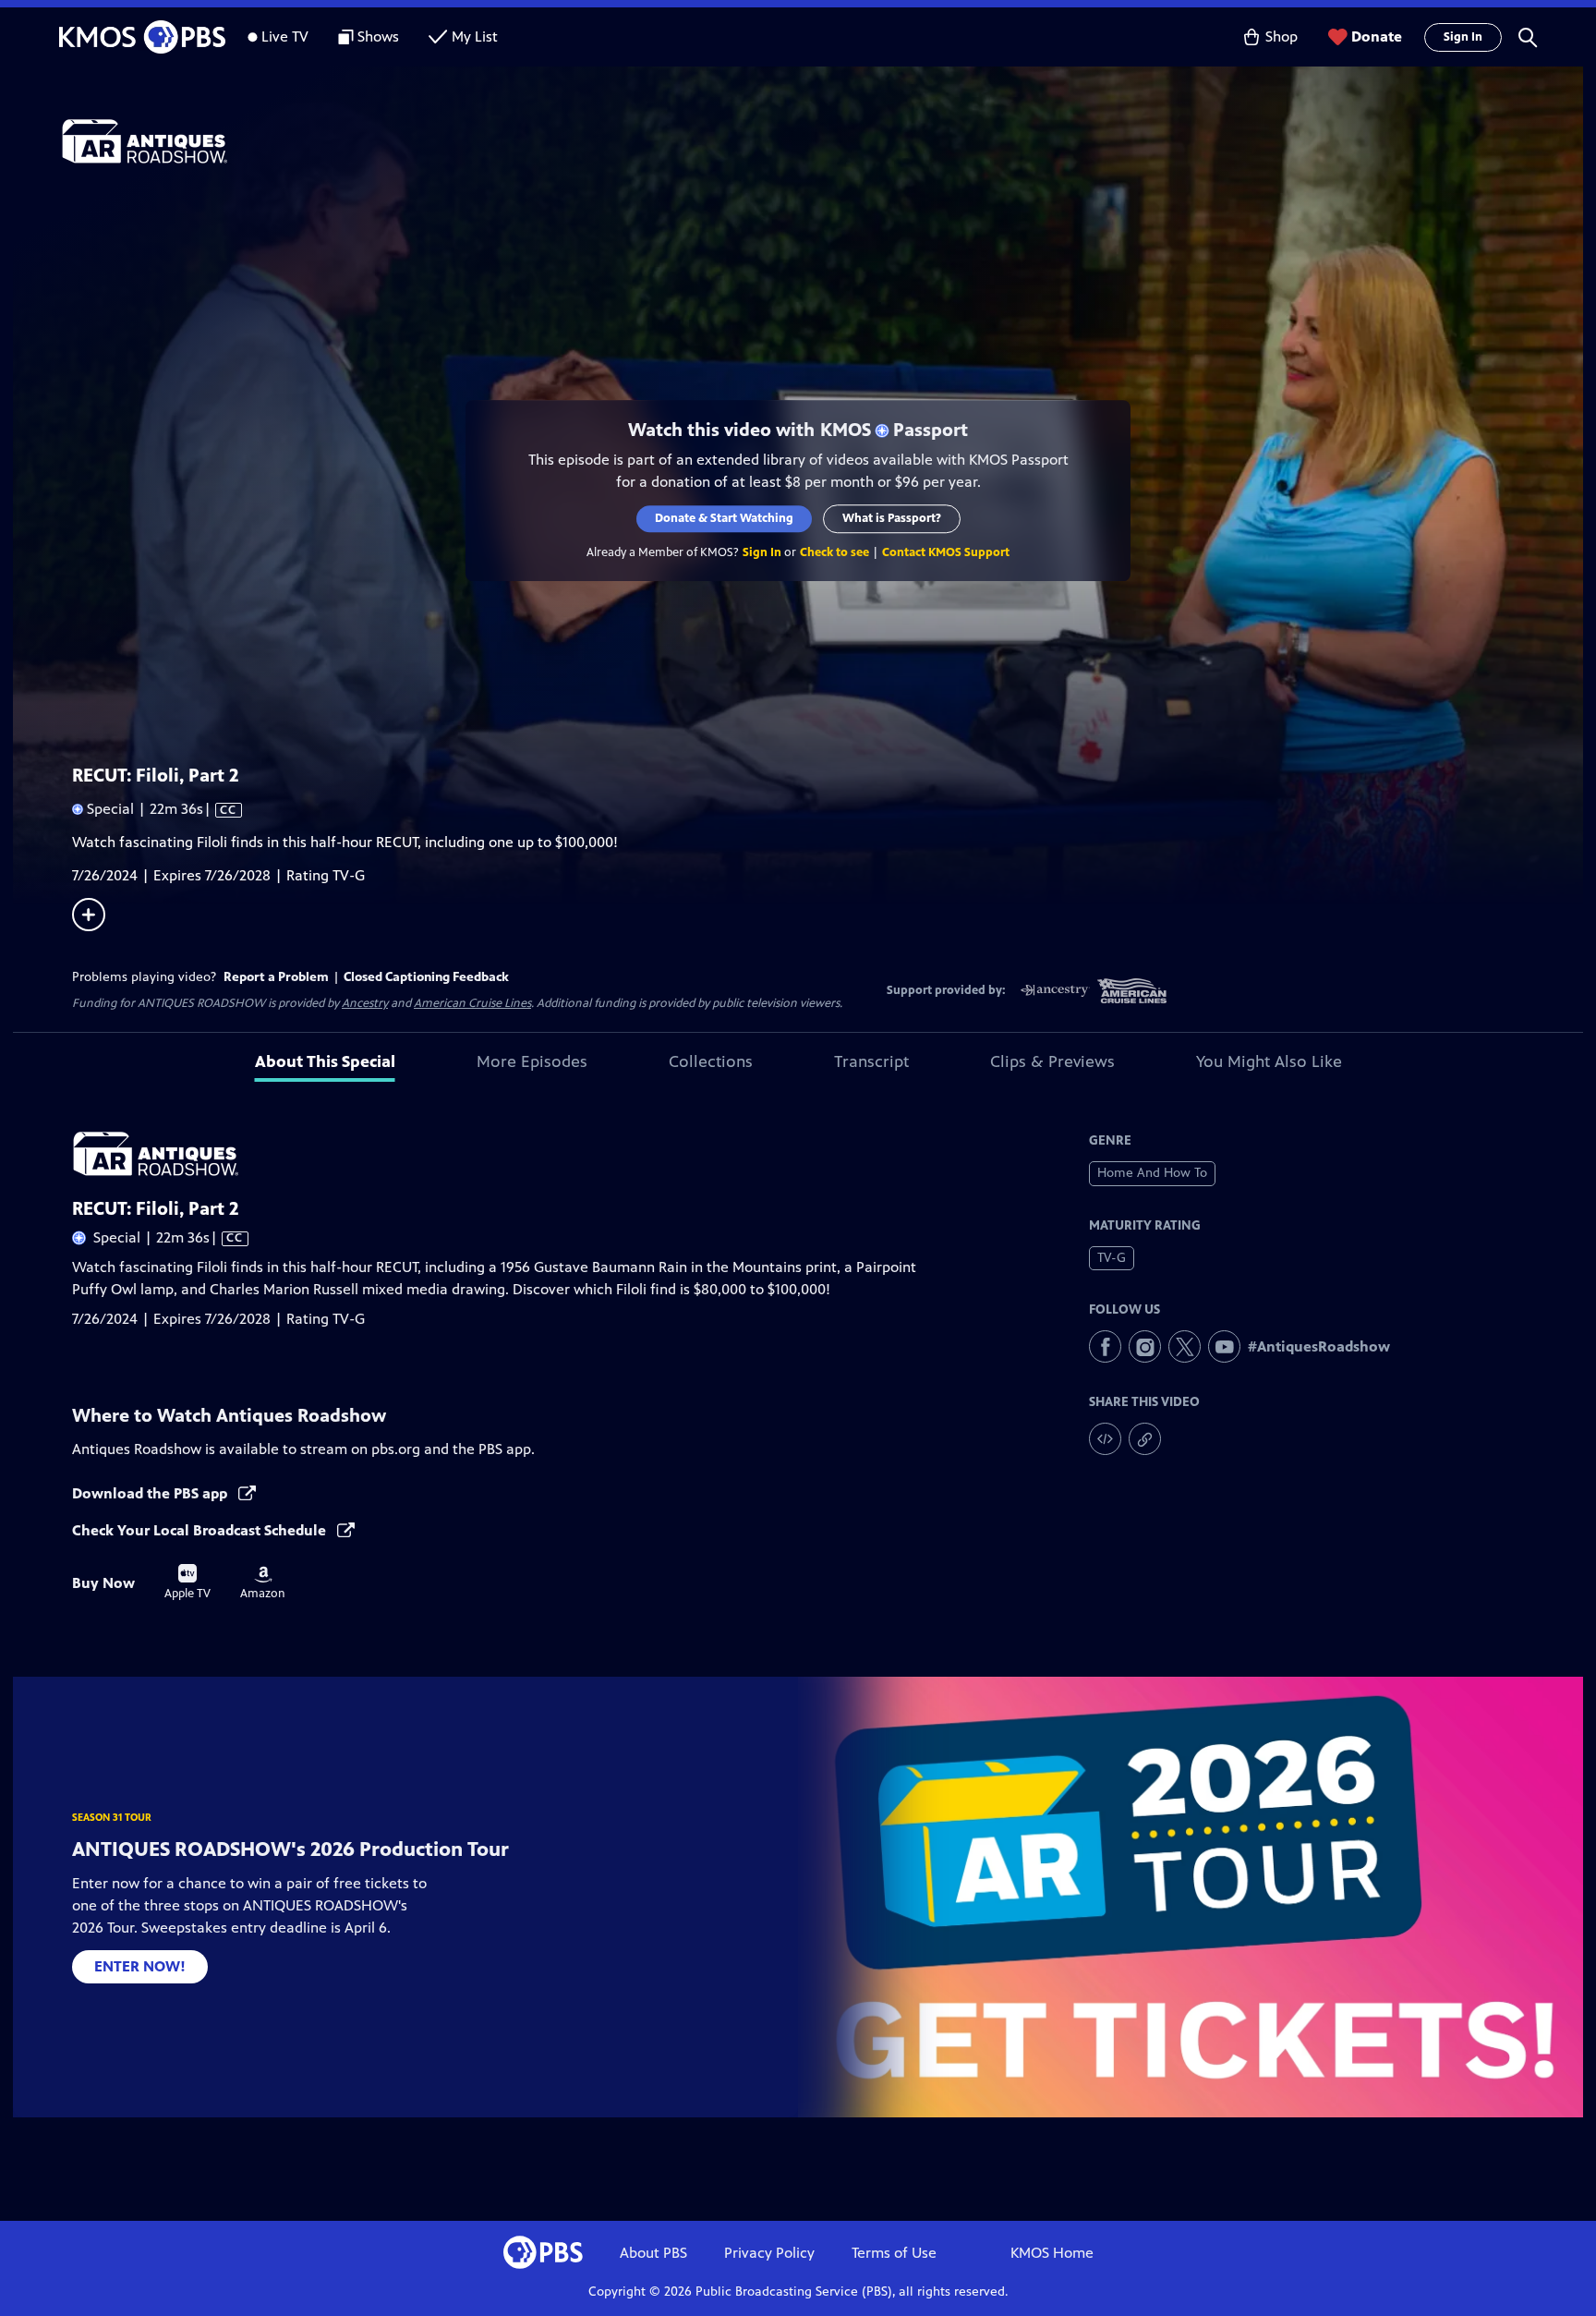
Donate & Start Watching (724, 518)
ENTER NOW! (140, 1966)
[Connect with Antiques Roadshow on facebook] (1105, 1346)
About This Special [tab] (325, 1061)
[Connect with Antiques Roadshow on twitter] (1185, 1346)
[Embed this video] (1105, 1439)
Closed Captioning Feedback (426, 977)
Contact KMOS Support (946, 552)
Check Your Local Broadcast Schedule (201, 1530)
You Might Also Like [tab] (1269, 1061)
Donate (1377, 36)
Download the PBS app (151, 1493)
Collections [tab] (711, 1061)
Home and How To (1152, 1173)
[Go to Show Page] (822, 141)
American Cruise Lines (472, 1003)
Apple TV (187, 1582)
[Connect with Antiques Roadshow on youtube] (1224, 1346)
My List (475, 36)
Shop (1282, 36)
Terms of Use (894, 2253)
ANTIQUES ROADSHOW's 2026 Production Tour (290, 1849)
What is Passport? (892, 518)
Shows (378, 36)
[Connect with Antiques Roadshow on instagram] (1145, 1346)
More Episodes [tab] (532, 1061)
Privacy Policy (769, 2253)
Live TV (285, 36)
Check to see (834, 552)
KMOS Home (1052, 2253)
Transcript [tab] (871, 1061)
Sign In (1463, 37)
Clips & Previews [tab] (1052, 1061)
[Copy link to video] (1145, 1439)
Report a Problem (276, 977)
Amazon (263, 1583)
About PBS (653, 2253)
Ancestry (365, 1003)
